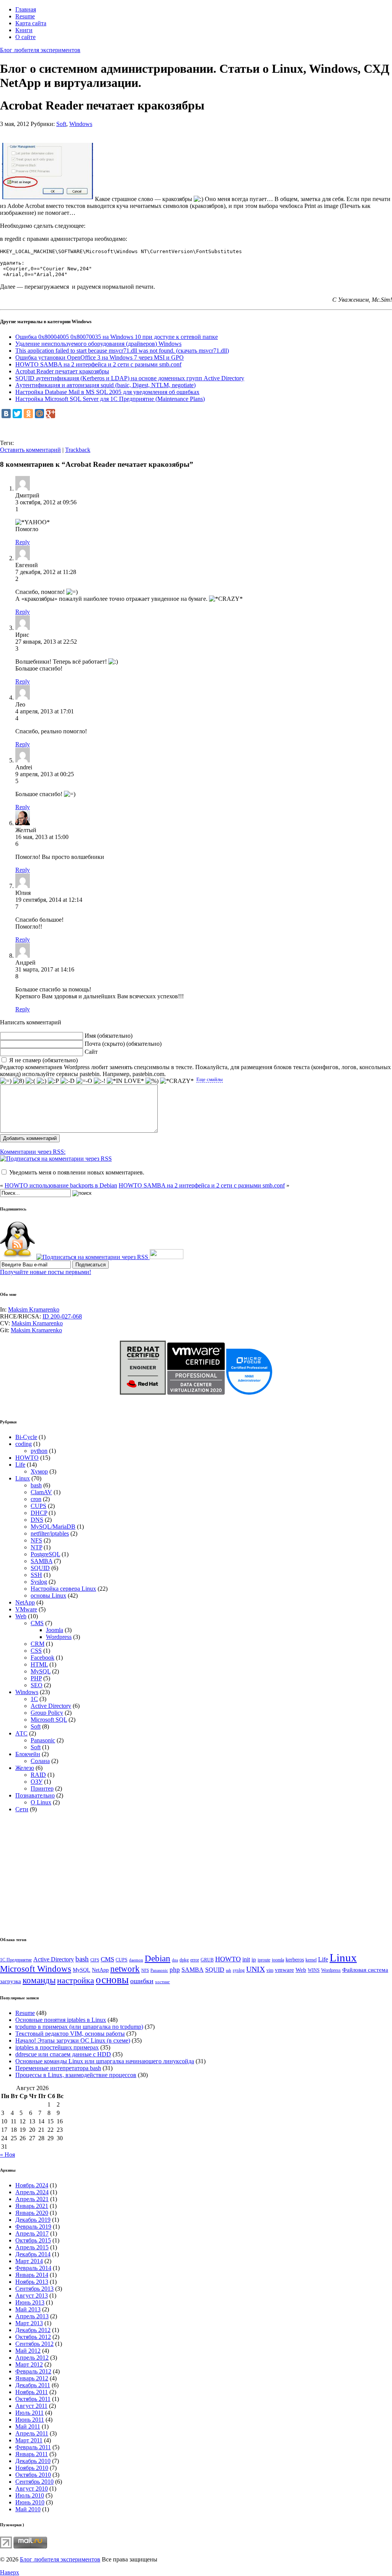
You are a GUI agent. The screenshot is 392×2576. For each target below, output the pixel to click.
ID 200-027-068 (62, 1316)
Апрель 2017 (32, 2233)
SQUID (40, 1568)
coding (24, 1444)
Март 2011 (29, 2440)
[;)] (42, 1081)
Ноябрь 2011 (32, 2392)
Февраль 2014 (33, 2268)
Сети (22, 1809)
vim (270, 1970)
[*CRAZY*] (177, 1081)
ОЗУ (37, 1782)
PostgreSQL (45, 1554)
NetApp (25, 1602)
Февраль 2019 (33, 2227)
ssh (229, 1970)
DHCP (39, 1513)
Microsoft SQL (49, 1720)
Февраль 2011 (33, 2447)
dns (175, 1960)
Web (21, 1616)
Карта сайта (31, 23)
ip (254, 1959)
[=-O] (84, 1081)
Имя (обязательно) (109, 1036)
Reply (23, 542)
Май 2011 (28, 2426)
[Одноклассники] (28, 414)
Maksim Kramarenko (34, 1309)
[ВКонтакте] (6, 414)
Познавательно (35, 1795)
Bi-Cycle (26, 1437)
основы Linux (48, 1595)
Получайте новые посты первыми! (46, 1272)
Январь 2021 (32, 2206)
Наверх (10, 2572)
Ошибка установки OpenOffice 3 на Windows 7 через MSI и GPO (100, 357)
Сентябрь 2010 (34, 2482)
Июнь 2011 (30, 2420)
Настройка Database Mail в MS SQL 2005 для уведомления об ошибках (107, 392)
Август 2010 (32, 2488)
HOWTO (27, 1458)
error (195, 1960)
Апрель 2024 (32, 2192)
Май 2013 (28, 2309)
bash (36, 1485)
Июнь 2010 (30, 2502)
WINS (314, 1970)
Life (20, 1465)
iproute (264, 1960)
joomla (278, 1960)
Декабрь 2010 (33, 2461)
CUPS (38, 1506)
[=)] (6, 1081)
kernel (311, 1960)
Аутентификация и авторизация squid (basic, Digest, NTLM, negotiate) (105, 385)
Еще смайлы (210, 1079)
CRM (38, 1644)
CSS (36, 1651)
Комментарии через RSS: (33, 1152)
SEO (37, 1685)
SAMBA (42, 1561)
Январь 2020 (32, 2213)
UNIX (256, 1969)
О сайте (25, 37)
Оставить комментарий (30, 450)
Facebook (42, 1658)
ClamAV (41, 1492)
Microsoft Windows (36, 1969)
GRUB (207, 1960)
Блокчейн (28, 1754)
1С (34, 1699)
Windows (81, 124)
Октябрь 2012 (33, 2337)
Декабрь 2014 (33, 2254)
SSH (36, 1575)
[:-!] (100, 1081)
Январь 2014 (32, 2275)
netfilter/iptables (50, 1533)
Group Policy (47, 1713)
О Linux (41, 1802)
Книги (24, 30)
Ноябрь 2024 (32, 2185)
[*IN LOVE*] (125, 1081)
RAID (38, 1775)
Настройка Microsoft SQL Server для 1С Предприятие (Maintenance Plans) (110, 399)
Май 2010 (28, 2509)
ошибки (142, 1981)
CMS (37, 1623)
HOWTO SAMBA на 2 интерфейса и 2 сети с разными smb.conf (98, 364)
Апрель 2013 (32, 2316)
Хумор (39, 1471)
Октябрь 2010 (33, 2475)
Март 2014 (29, 2261)
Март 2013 (29, 2323)
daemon (136, 1960)
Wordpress (59, 1637)
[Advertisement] (139, 130)
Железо (25, 1768)
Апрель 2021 (32, 2199)
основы (112, 1980)
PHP (36, 1678)
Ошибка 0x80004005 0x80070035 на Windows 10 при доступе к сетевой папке (117, 337)
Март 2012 (29, 2364)
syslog (239, 1970)
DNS (37, 1520)
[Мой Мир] (39, 414)
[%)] (152, 1081)
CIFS (95, 1960)
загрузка (11, 1981)
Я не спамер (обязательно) (43, 1060)
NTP (36, 1547)
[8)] (19, 1081)
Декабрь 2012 (33, 2330)
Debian (158, 1959)
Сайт (91, 1052)
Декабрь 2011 (33, 2385)
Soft (61, 124)
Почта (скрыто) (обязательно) (123, 1044)
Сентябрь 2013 (34, 2289)
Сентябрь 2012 (34, 2344)
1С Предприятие (16, 1960)
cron (36, 1499)
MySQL (41, 1671)
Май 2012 (28, 2351)
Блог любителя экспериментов (40, 50)
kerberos (295, 1960)
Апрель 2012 (32, 2358)
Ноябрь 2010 (32, 2468)
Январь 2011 (32, 2454)
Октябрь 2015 (33, 2240)
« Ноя (7, 2155)
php (175, 1970)
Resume (25, 16)
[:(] (30, 1081)
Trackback (78, 450)
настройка (76, 1980)
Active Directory (51, 1706)
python (39, 1451)
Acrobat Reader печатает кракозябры (62, 371)
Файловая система (365, 1970)
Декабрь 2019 (33, 2220)
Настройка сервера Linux (63, 1589)
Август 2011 (31, 2406)
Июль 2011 (29, 2413)
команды (39, 1980)
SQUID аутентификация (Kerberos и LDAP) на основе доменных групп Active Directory (130, 378)
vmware (284, 1970)
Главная (26, 9)
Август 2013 (32, 2296)
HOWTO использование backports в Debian (61, 1185)
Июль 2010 (30, 2495)
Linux (23, 1478)
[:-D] (68, 1081)
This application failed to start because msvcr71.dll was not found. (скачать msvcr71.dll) (122, 351)
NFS (36, 1540)
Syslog (39, 1582)
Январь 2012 (32, 2378)
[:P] (53, 1081)
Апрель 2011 (32, 2433)
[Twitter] (17, 414)
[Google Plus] (51, 414)
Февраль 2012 (33, 2371)
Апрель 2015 (32, 2247)
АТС (21, 1733)
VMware (26, 1609)
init (246, 1959)
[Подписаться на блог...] (17, 1257)
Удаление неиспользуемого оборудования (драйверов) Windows (98, 344)
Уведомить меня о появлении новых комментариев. (77, 1172)
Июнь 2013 (30, 2302)
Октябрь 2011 (33, 2399)
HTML (39, 1664)
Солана (40, 1761)
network (125, 1969)
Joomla (55, 1630)
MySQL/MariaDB (53, 1527)
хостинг (163, 1982)
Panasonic (43, 1740)
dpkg (184, 1960)
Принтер (42, 1788)
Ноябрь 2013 (32, 2282)
